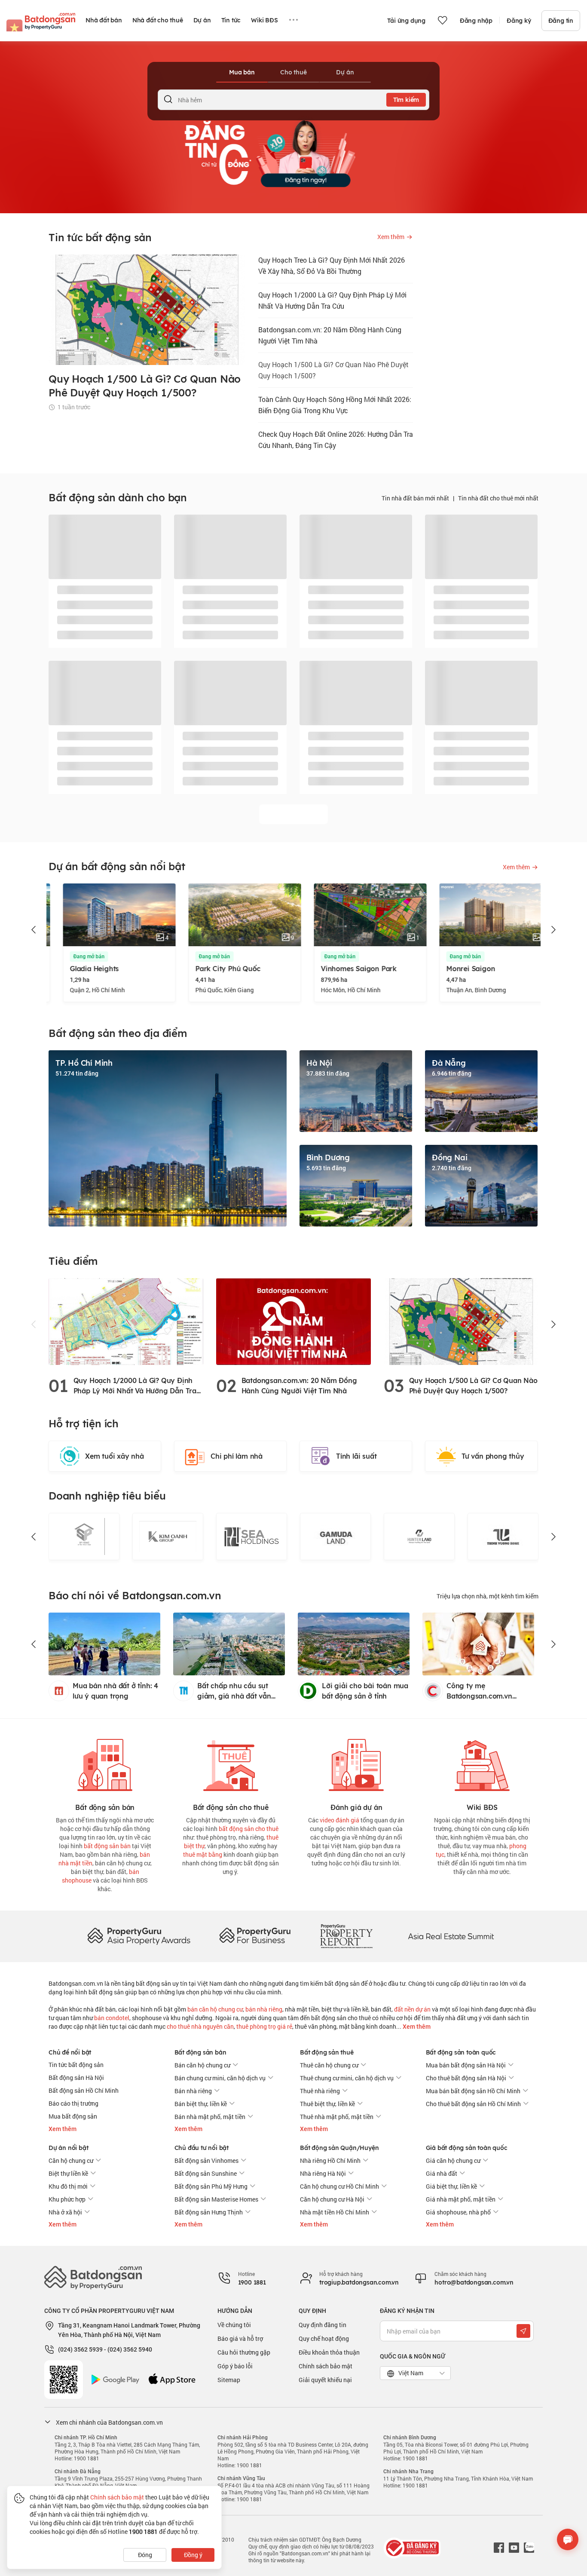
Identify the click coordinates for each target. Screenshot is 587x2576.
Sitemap (229, 2380)
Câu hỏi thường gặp (244, 2352)
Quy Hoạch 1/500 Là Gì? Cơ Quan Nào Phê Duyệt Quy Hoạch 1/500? (333, 370)
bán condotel (112, 2018)
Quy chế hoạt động (324, 2338)
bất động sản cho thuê (249, 1829)
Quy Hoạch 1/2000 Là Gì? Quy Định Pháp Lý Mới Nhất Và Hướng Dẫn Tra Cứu (332, 300)
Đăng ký (519, 21)
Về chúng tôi (234, 2325)
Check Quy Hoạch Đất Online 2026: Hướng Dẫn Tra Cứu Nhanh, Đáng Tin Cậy (336, 440)
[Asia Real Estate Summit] (451, 1936)
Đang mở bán (75, 957)
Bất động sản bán (200, 2052)
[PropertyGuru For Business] (255, 1936)
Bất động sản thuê (327, 2052)
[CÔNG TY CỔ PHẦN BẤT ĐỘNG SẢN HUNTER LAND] (335, 1536)
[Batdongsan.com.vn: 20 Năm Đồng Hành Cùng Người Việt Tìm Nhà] (293, 1321)
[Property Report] (346, 1936)
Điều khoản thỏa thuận (329, 2352)
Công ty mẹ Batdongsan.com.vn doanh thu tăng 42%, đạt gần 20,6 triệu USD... (488, 1691)
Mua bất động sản (73, 2116)
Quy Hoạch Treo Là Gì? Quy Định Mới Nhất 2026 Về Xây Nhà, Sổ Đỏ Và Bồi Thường (332, 265)
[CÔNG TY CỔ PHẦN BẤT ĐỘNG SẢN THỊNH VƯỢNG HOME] (419, 1536)
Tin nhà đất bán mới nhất (415, 498)
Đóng (145, 2555)
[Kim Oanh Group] (84, 1536)
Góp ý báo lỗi (235, 2366)
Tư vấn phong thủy (493, 1456)
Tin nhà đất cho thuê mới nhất (498, 498)
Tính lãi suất (356, 1456)
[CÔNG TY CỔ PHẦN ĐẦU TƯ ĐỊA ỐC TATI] (503, 1536)
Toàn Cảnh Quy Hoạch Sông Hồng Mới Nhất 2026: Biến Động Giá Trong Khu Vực (335, 405)
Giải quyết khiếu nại (325, 2380)
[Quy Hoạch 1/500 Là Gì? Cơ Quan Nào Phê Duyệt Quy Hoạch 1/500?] (461, 1321)
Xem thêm (416, 2027)
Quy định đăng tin (323, 2325)
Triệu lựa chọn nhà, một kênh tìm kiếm (488, 1596)
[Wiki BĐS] (482, 1763)
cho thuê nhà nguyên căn (200, 2026)
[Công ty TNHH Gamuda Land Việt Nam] (252, 1536)
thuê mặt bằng (203, 1854)
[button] (34, 930)
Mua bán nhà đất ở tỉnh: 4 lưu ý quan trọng (115, 1691)
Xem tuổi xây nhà (115, 1456)
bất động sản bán (107, 1846)
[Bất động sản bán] (105, 1763)
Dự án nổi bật (68, 2148)
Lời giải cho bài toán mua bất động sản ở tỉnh (365, 1691)
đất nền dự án (412, 2009)
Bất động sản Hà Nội (76, 2078)
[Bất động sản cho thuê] (231, 1763)
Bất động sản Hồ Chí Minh (84, 2090)
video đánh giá (339, 1820)
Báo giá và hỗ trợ (240, 2338)
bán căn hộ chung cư (215, 2009)
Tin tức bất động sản (76, 2065)
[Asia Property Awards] (139, 1936)
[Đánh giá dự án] (356, 1763)
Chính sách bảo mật (326, 2366)
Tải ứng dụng (406, 21)
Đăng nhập (476, 21)
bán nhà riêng (264, 2009)
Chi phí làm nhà (237, 1456)
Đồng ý (193, 2555)
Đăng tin (561, 21)
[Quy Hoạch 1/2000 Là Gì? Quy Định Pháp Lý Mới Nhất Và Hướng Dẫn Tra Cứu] (126, 1321)
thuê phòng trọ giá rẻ (264, 2026)
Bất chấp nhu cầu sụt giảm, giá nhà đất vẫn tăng (234, 1691)
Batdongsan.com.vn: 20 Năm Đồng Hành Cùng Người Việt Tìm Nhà (330, 335)
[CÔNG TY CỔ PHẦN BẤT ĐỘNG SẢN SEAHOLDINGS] (168, 1536)
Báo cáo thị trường (73, 2103)
